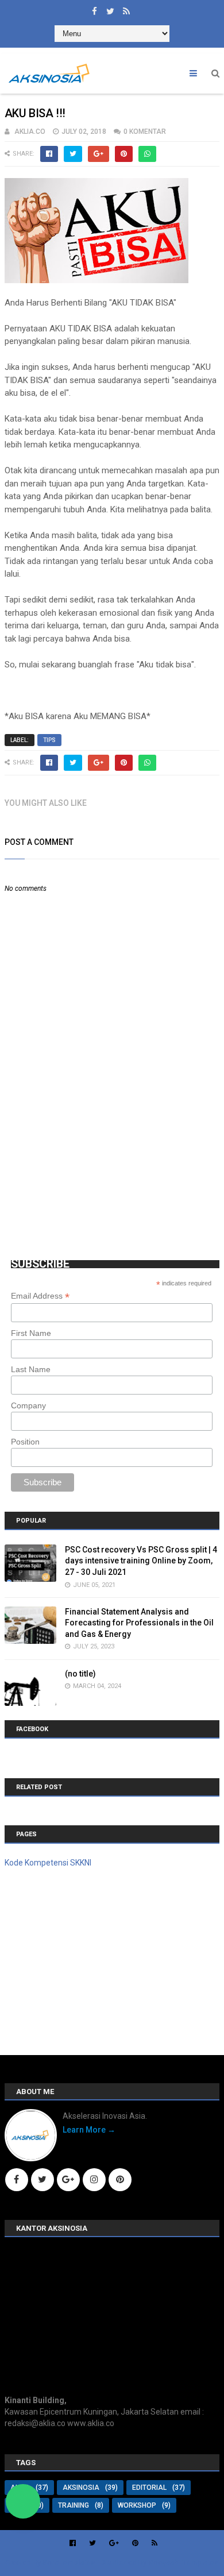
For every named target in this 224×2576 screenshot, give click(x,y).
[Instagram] (94, 2180)
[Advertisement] (91, 1157)
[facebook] (94, 9)
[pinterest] (135, 2543)
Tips (49, 740)
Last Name (31, 1369)
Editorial (149, 2488)
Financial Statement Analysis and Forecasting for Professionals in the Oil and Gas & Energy (139, 1623)
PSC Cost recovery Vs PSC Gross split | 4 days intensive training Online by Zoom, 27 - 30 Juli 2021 (141, 1561)
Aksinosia (81, 2488)
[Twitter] (43, 2180)
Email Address (40, 1296)
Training (74, 2505)
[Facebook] (17, 2180)
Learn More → (89, 2130)
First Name (31, 1333)
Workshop (137, 2505)
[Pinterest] (120, 2180)
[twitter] (110, 9)
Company (28, 1405)
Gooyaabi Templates (183, 2563)
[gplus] (114, 2543)
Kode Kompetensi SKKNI (48, 1863)
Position (25, 1442)
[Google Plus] (68, 2180)
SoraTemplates (69, 2563)
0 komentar (145, 132)
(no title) (80, 1674)
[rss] (126, 9)
